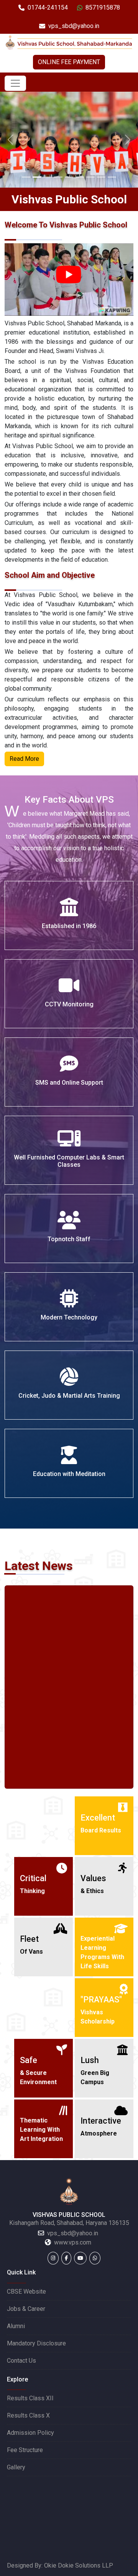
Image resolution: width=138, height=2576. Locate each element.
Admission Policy (30, 2433)
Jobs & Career (26, 2309)
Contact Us (21, 2361)
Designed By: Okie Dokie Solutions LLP (60, 2565)
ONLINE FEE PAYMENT (69, 62)
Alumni (16, 2326)
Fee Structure (25, 2450)
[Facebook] (66, 2258)
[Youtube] (80, 2258)
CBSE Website (26, 2292)
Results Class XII (30, 2398)
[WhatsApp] (95, 2258)
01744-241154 (48, 7)
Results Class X (28, 2415)
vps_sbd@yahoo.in (74, 26)
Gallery (16, 2467)
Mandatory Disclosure (36, 2343)
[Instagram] (53, 2258)
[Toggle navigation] (15, 83)
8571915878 (103, 7)
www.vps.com (73, 2242)
